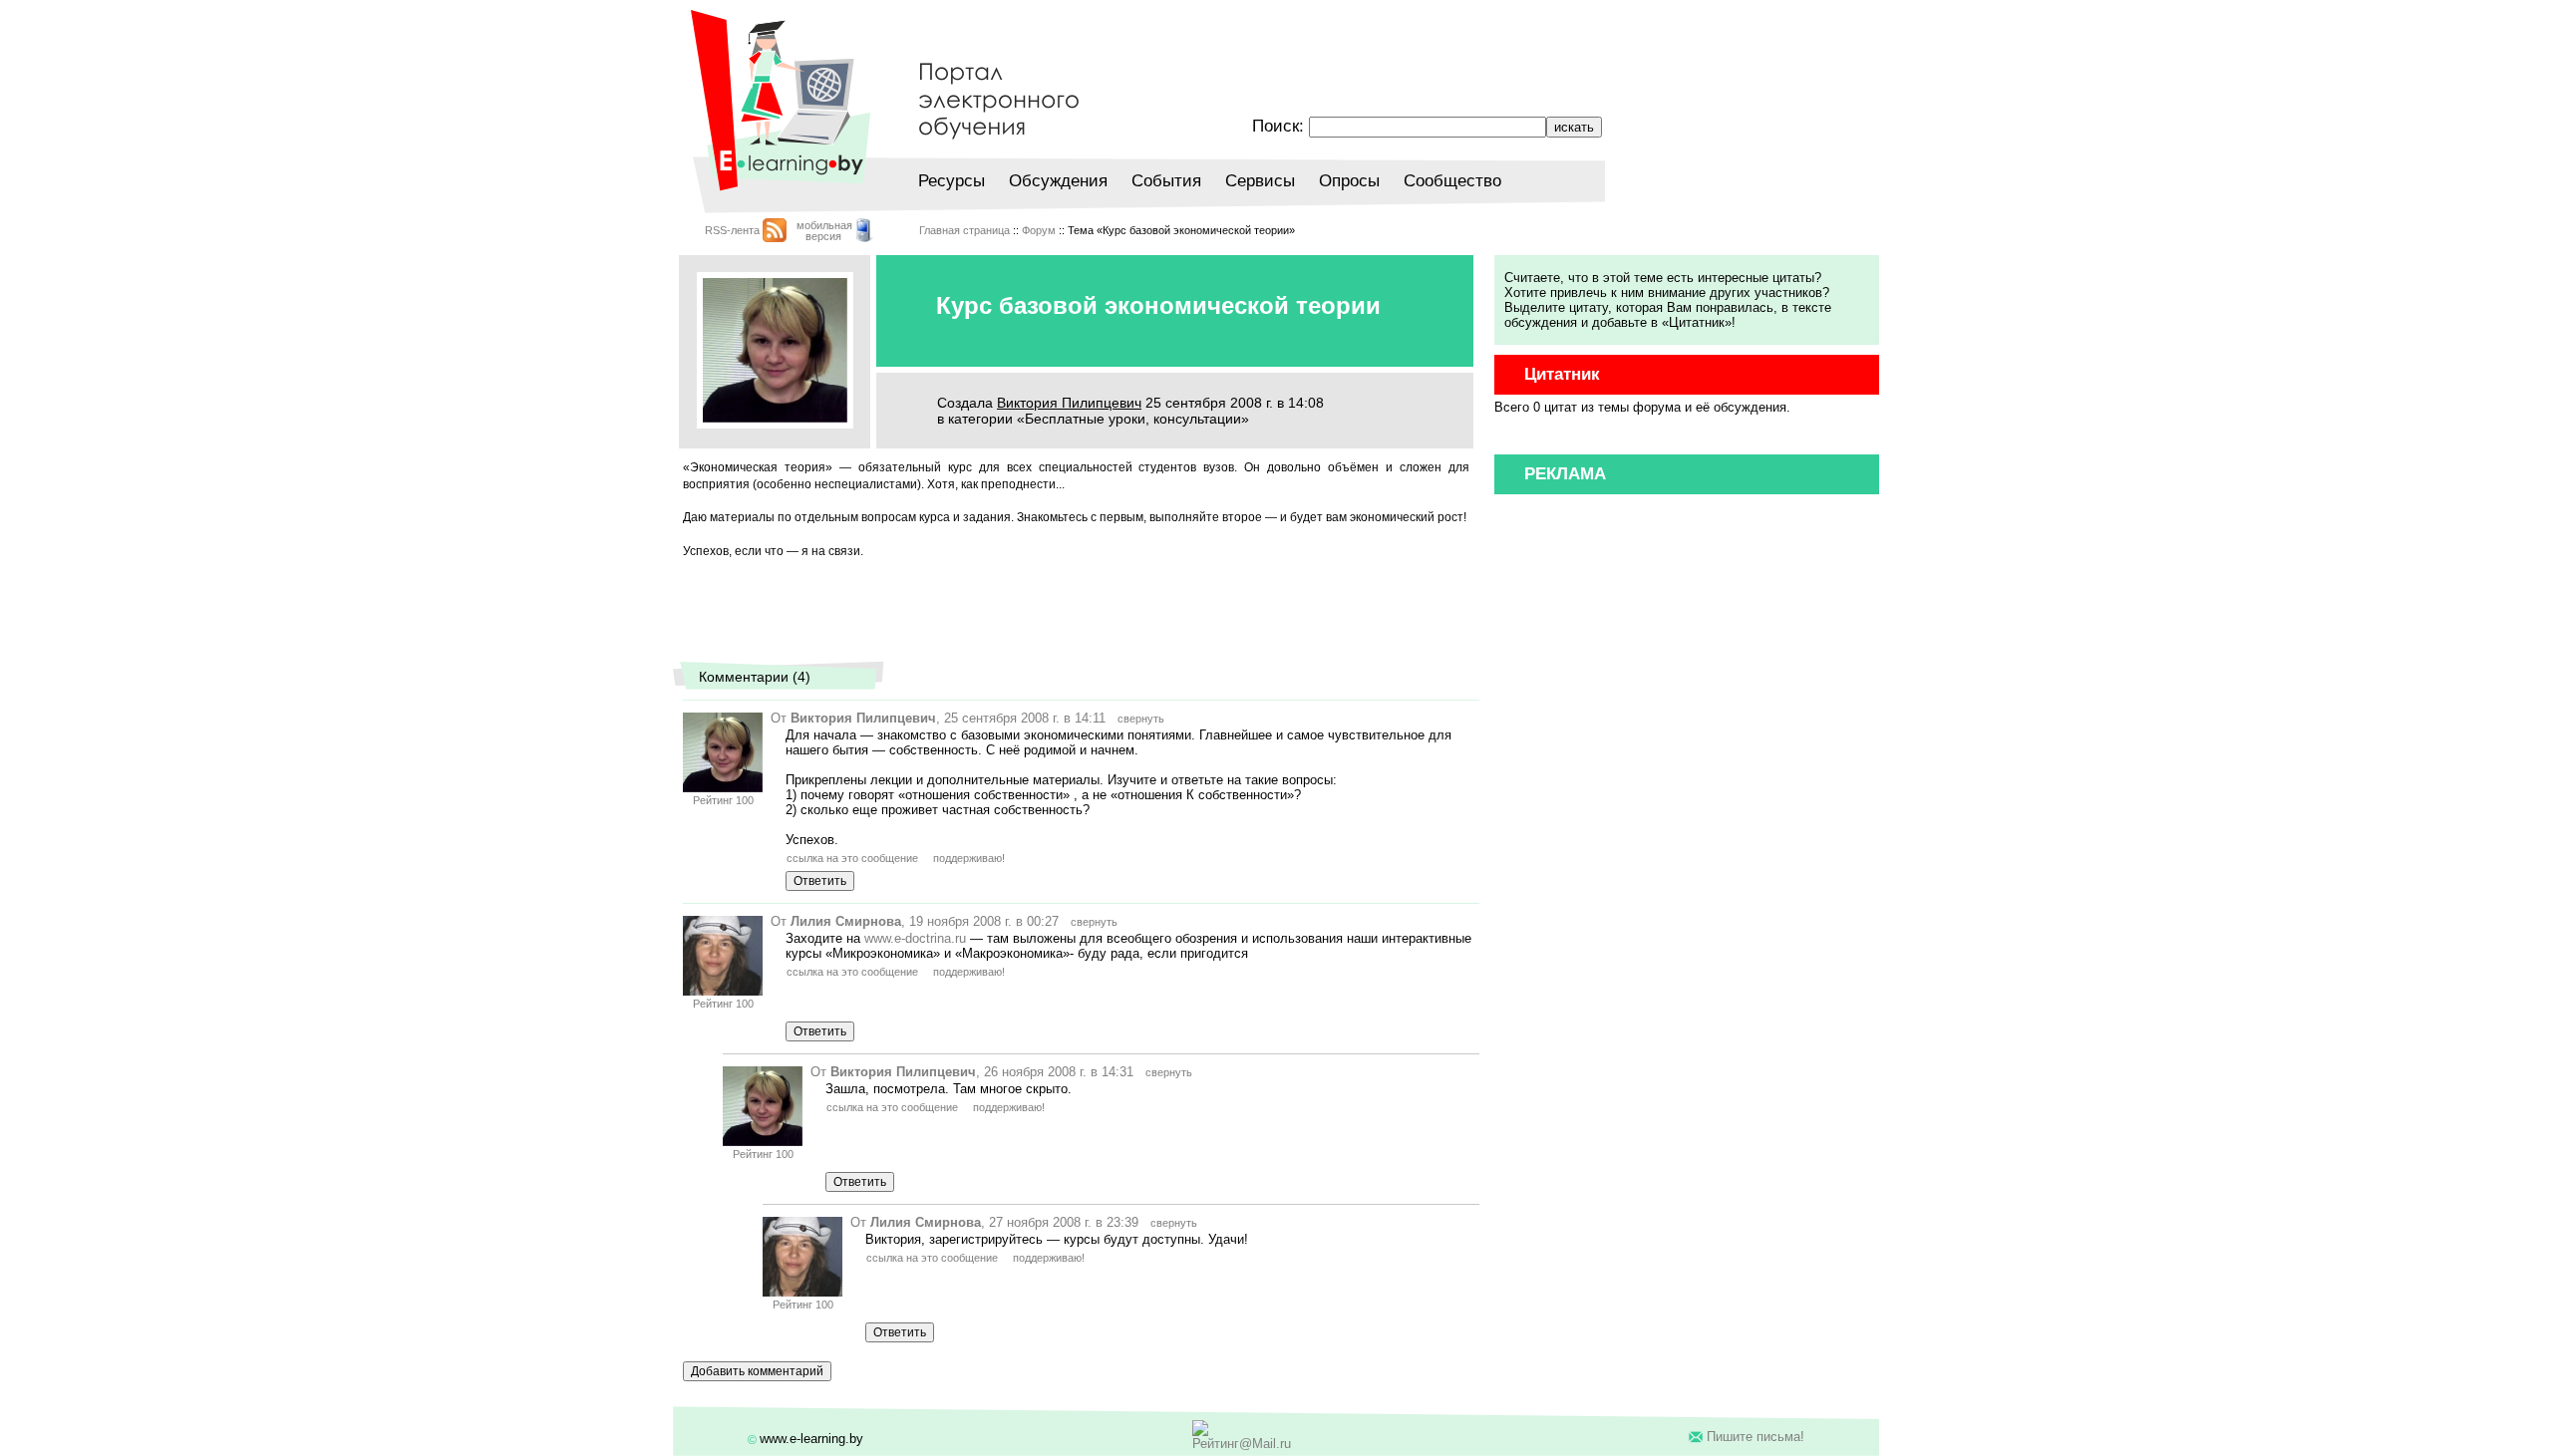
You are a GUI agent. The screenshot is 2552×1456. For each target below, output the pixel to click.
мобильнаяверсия (824, 231)
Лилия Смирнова (846, 921)
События (1166, 181)
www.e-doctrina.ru (915, 938)
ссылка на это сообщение (852, 858)
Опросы (1349, 181)
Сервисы (1260, 181)
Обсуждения (1058, 181)
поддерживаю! (969, 858)
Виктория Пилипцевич (1069, 403)
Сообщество (1452, 181)
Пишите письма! (1755, 1437)
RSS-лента (732, 230)
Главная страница (964, 230)
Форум (1039, 230)
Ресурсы (952, 181)
